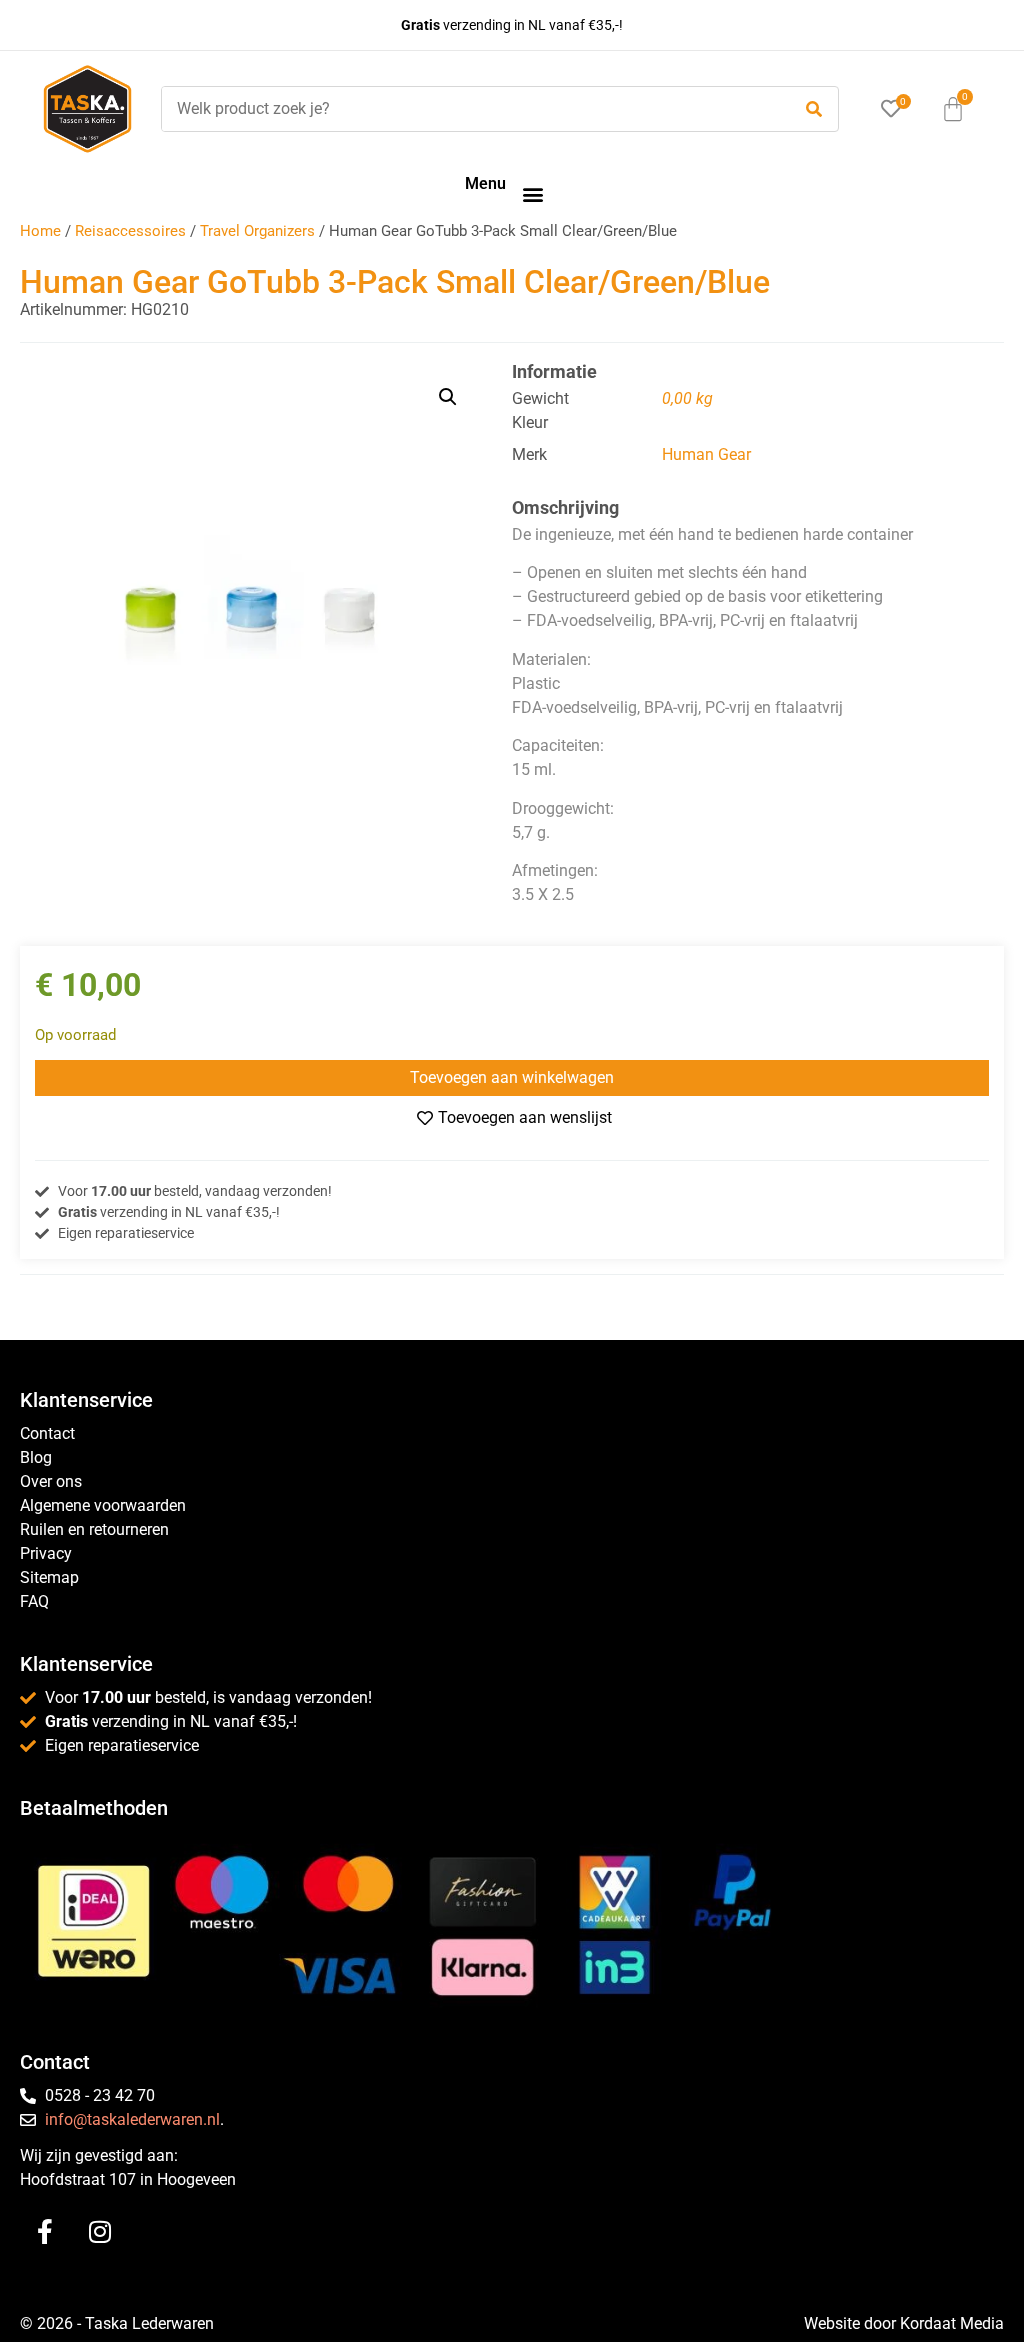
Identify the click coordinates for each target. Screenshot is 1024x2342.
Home (40, 231)
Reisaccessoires (130, 231)
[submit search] (814, 109)
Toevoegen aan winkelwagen (512, 1077)
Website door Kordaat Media (904, 2323)
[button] (532, 193)
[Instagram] (100, 2231)
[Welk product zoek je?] (471, 109)
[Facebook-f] (45, 2231)
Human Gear (706, 454)
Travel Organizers (257, 231)
